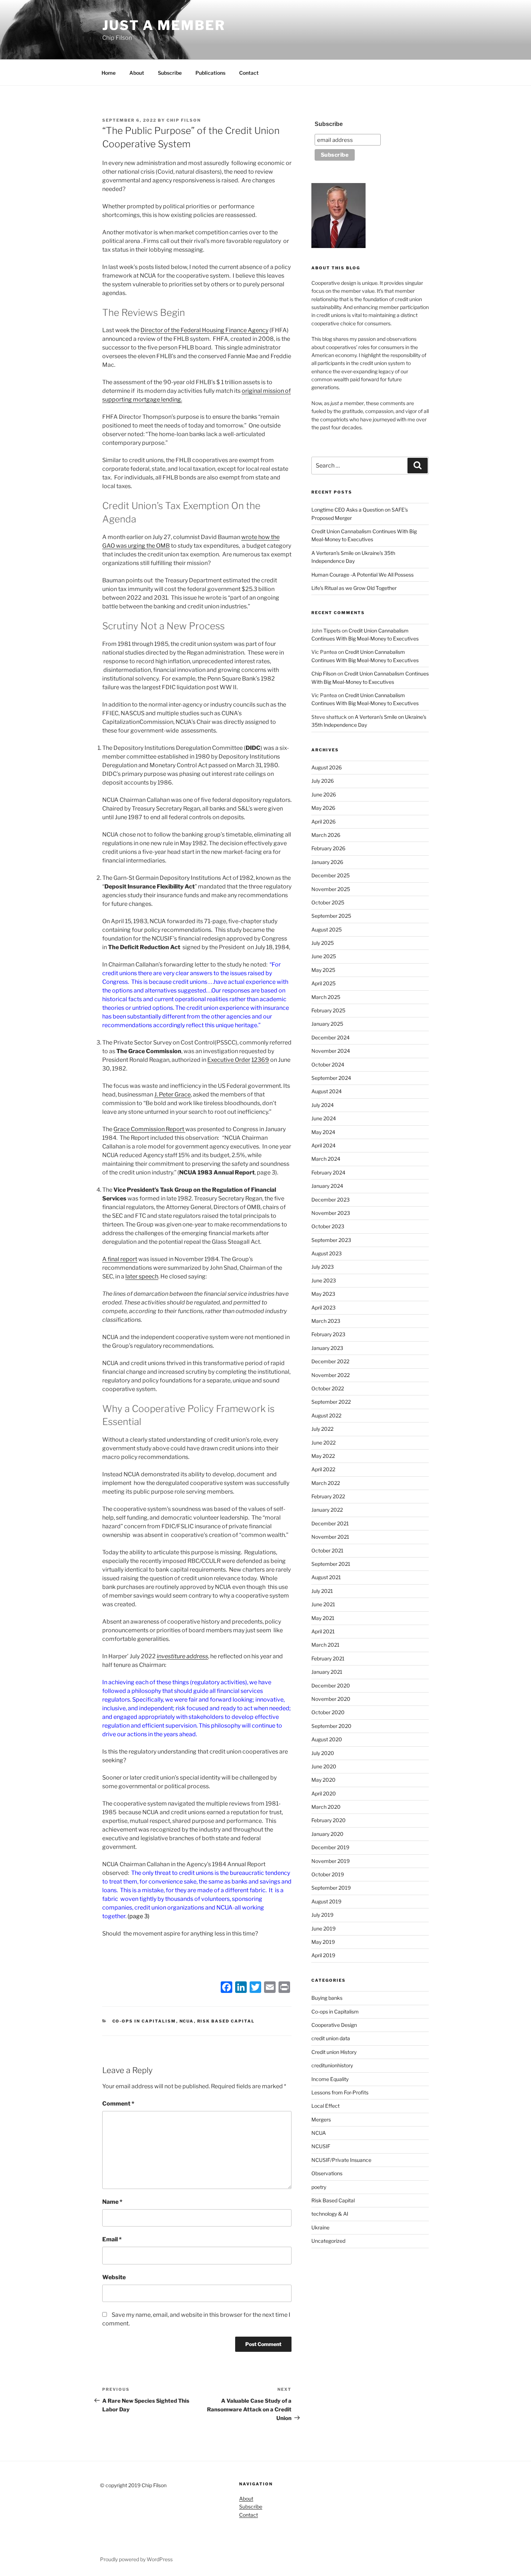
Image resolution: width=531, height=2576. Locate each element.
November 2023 (331, 1213)
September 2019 (331, 1888)
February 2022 (328, 1496)
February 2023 (328, 1334)
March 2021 (325, 1645)
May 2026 (323, 808)
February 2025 (328, 1010)
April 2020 (324, 1793)
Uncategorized (328, 2241)
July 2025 (323, 943)
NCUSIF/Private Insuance (341, 2160)
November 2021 (330, 1537)
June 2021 (323, 1604)
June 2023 (324, 1280)
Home (109, 73)
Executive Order (229, 1060)
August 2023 (327, 1253)
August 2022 (326, 1415)
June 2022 (323, 1443)
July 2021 (322, 1591)
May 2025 (323, 970)
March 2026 (326, 835)
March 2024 (326, 1159)
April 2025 (323, 983)
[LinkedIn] (241, 1988)
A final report (120, 1259)
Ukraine (320, 2227)
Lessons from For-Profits (340, 2092)
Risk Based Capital (226, 2021)
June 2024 (324, 1118)
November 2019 (331, 1861)
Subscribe (170, 73)
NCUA (187, 2021)
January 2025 (327, 1024)
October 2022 (328, 1388)
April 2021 (323, 1631)
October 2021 (327, 1550)
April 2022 (323, 1469)
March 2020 (326, 1807)
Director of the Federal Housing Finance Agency (204, 330)
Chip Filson (184, 120)
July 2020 (323, 1753)
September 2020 (331, 1726)
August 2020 (327, 1739)
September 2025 (331, 916)
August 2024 (327, 1091)
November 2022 (331, 1375)
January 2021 (327, 1672)
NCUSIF (321, 2146)
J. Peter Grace (172, 1094)
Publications (210, 73)
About (137, 73)
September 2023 (331, 1240)
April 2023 (323, 1307)
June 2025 (324, 956)
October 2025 (328, 902)
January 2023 (327, 1348)
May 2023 (323, 1294)
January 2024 (327, 1186)
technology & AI (330, 2214)
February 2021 (328, 1658)
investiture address (182, 1656)
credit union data (331, 2038)
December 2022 (330, 1361)
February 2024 (328, 1172)
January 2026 (327, 862)
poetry (319, 2187)
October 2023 (328, 1226)
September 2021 (331, 1564)
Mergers (321, 2119)
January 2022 (327, 1510)
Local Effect (325, 2106)
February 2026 (328, 848)
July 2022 (322, 1429)
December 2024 (331, 1037)
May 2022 (323, 1456)
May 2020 (323, 1780)
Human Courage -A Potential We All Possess (362, 575)
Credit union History (334, 2052)
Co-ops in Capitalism (144, 2021)
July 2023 (323, 1267)
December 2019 (330, 1847)
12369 (260, 1060)
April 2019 (323, 1955)
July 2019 (322, 1915)
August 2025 (327, 929)
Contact (249, 73)
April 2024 (323, 1145)
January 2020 (327, 1834)
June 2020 (324, 1766)
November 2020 (331, 1699)
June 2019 (323, 1928)
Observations (327, 2173)
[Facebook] (226, 1988)
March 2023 (326, 1321)
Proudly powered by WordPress (136, 2559)
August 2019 (326, 1901)
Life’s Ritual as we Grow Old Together (354, 588)
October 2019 (328, 1874)
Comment (118, 2104)
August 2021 (326, 1577)
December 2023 (331, 1200)
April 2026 (323, 822)
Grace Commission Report (149, 1129)
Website (114, 2277)
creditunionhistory (332, 2065)
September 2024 (331, 1078)
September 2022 (331, 1402)
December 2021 (330, 1523)
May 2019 (323, 1942)
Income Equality (330, 2079)
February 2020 (329, 1820)
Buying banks (327, 1998)
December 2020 (331, 1686)
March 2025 (326, 997)
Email (112, 2239)
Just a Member (164, 25)
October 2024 (328, 1065)
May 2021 (323, 1618)
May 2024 (323, 1132)
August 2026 (327, 767)
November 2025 (331, 889)
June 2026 (324, 794)
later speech (142, 1276)
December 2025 (331, 875)
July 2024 (323, 1105)
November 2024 (331, 1051)
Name (112, 2202)
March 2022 (326, 1483)
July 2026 (323, 781)
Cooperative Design (334, 2025)
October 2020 (328, 1712)
